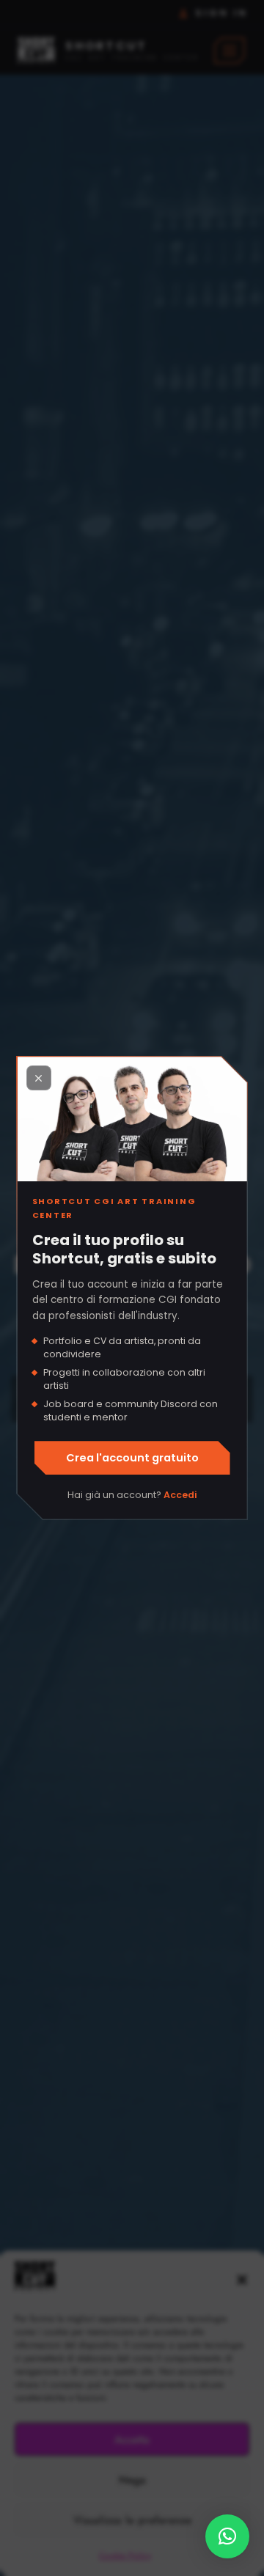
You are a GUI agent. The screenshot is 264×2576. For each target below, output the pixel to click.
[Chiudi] (39, 1078)
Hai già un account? (132, 1495)
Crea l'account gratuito (132, 1458)
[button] (227, 2536)
